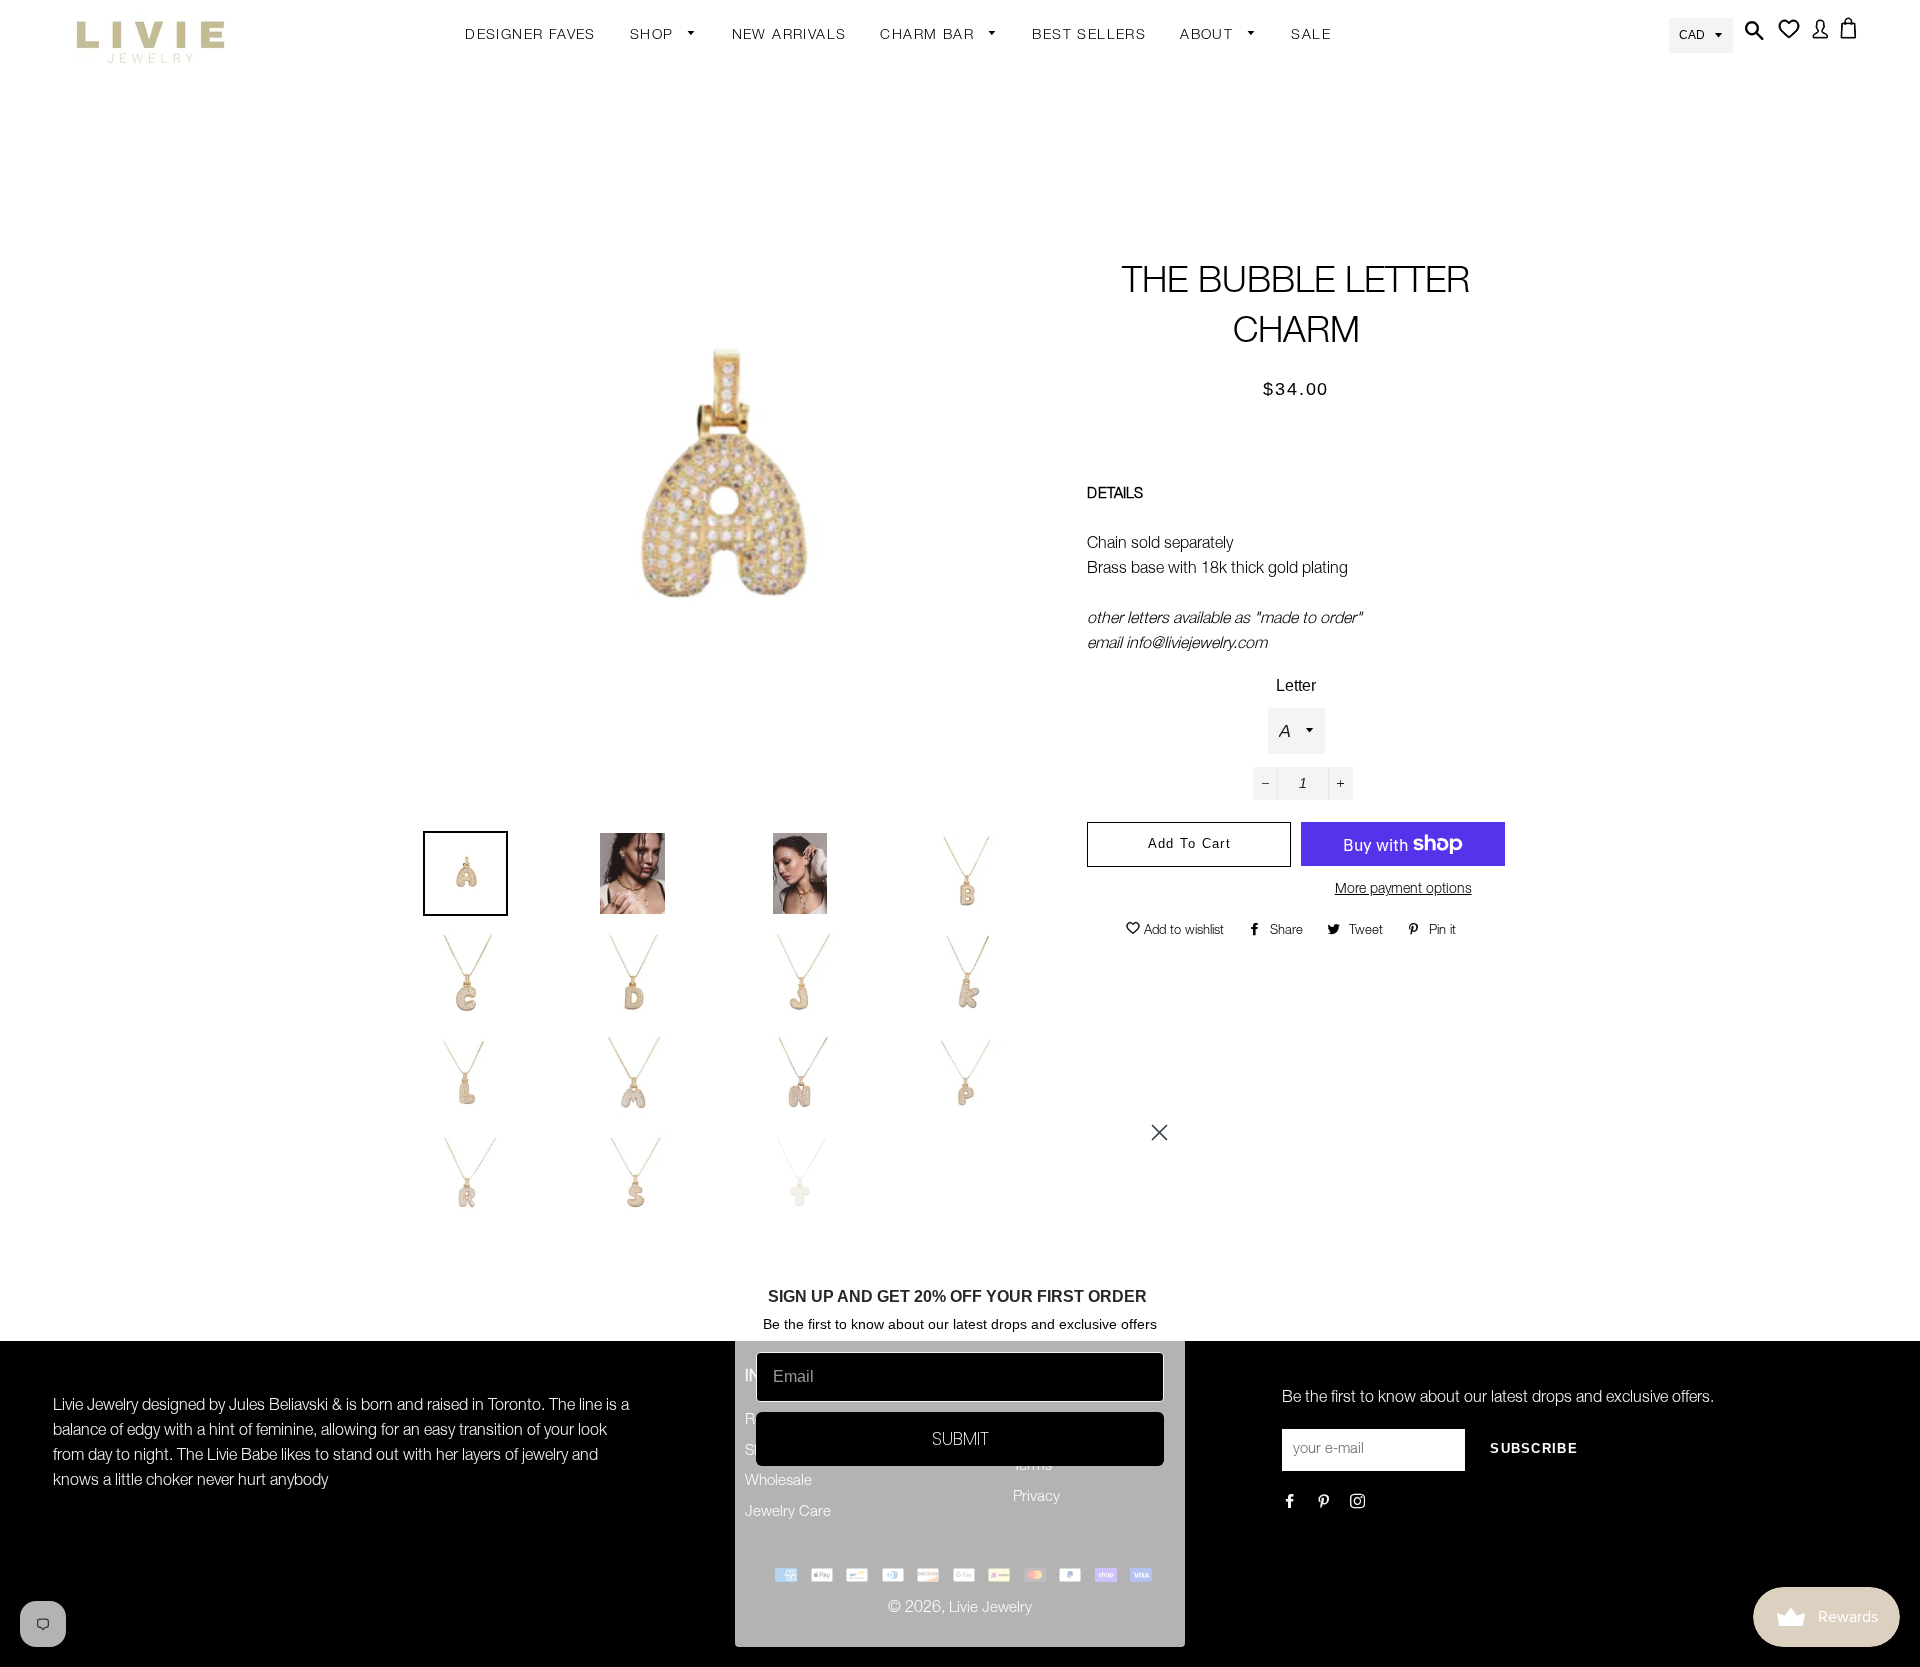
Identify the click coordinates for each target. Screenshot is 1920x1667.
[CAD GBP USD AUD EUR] (1701, 33)
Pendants (819, 386)
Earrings (658, 78)
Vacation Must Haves (834, 614)
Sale (1311, 36)
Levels (807, 308)
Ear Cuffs (817, 195)
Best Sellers (1089, 36)
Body (648, 113)
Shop (654, 36)
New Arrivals (789, 36)
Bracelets (662, 191)
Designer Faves (530, 36)
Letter (1296, 685)
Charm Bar (929, 36)
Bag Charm (919, 78)
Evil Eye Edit (826, 499)
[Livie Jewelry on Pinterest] (1325, 1503)
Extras (651, 343)
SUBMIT (960, 1438)
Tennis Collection (820, 550)
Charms (907, 234)
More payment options (1403, 890)
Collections (1218, 78)
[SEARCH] (1752, 42)
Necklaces (665, 308)
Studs (806, 78)
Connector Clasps (942, 351)
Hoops (809, 156)
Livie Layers (669, 230)
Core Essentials (683, 421)
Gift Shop (662, 382)
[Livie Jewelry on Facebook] (1291, 1503)
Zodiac (903, 195)
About (1209, 36)
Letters (904, 156)
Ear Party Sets (834, 234)
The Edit (658, 460)
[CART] (1852, 40)
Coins (806, 347)
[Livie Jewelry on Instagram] (1359, 1503)
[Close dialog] (1159, 1132)
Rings (650, 152)
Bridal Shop (826, 460)
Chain (806, 117)
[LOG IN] (1816, 41)
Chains (904, 117)
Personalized (673, 269)
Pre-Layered (827, 425)
